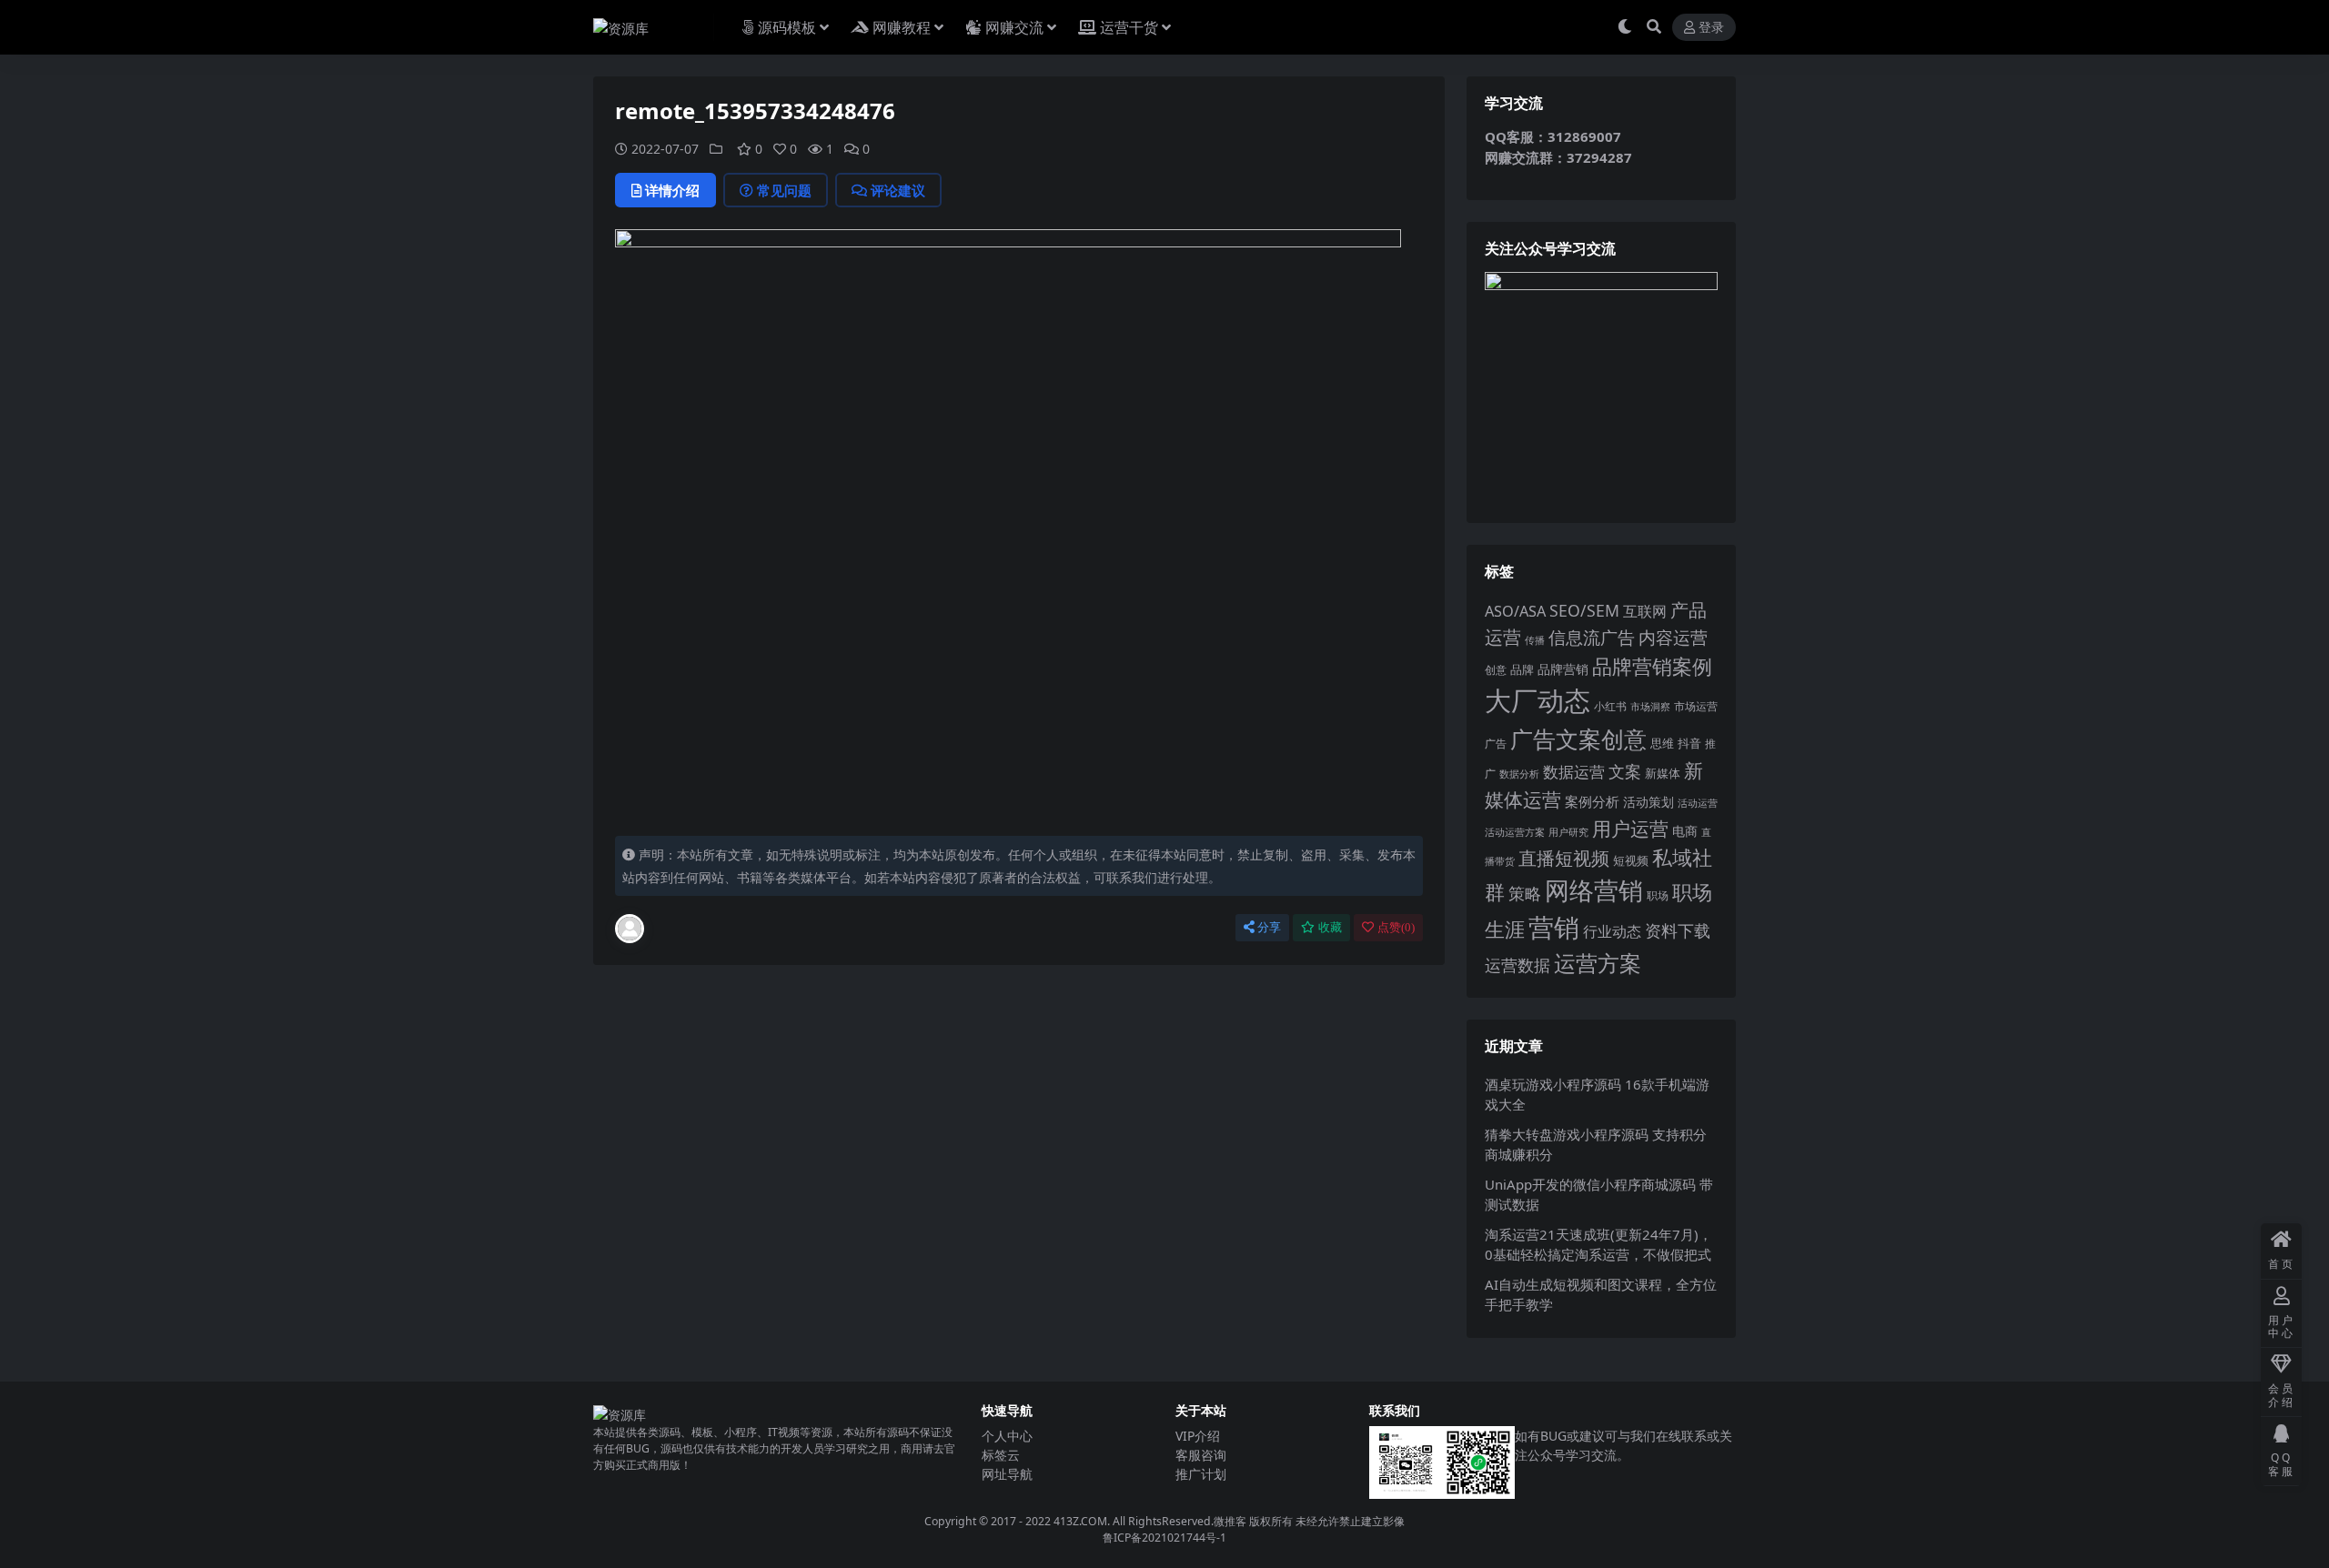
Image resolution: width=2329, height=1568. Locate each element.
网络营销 (1594, 890)
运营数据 (1517, 965)
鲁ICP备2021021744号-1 (1164, 1538)
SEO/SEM (1584, 610)
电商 (1685, 831)
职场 (1658, 895)
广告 (1496, 744)
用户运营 (1630, 828)
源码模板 (787, 27)
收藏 (1330, 927)
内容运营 (1673, 637)
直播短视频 (1564, 858)
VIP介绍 (1198, 1436)
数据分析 (1519, 774)
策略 (1525, 893)
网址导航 (1007, 1474)
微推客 (1230, 1521)
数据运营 (1574, 772)
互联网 (1645, 611)
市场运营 (1696, 706)
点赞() (1396, 927)
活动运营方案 (1515, 832)
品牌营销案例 (1652, 666)
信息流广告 (1592, 637)
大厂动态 (1538, 700)
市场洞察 (1650, 706)
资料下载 (1678, 930)
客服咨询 (1201, 1455)
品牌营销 (1563, 669)
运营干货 (1129, 27)
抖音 (1689, 743)
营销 (1554, 927)
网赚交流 (1014, 27)
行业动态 (1612, 931)
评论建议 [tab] (898, 190)
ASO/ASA (1515, 611)
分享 (1269, 927)
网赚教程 (902, 27)
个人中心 (1007, 1436)
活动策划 (1648, 802)
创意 (1496, 670)
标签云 (1001, 1455)
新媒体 (1663, 773)
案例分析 (1592, 801)
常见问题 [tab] (784, 190)
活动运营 (1698, 803)
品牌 (1522, 669)
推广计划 (1201, 1474)
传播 (1535, 640)
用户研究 (1568, 832)
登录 (1711, 28)
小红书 (1610, 706)
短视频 (1631, 860)
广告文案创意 (1578, 739)
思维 (1662, 743)
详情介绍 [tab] (672, 190)
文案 (1625, 771)
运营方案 (1598, 963)
